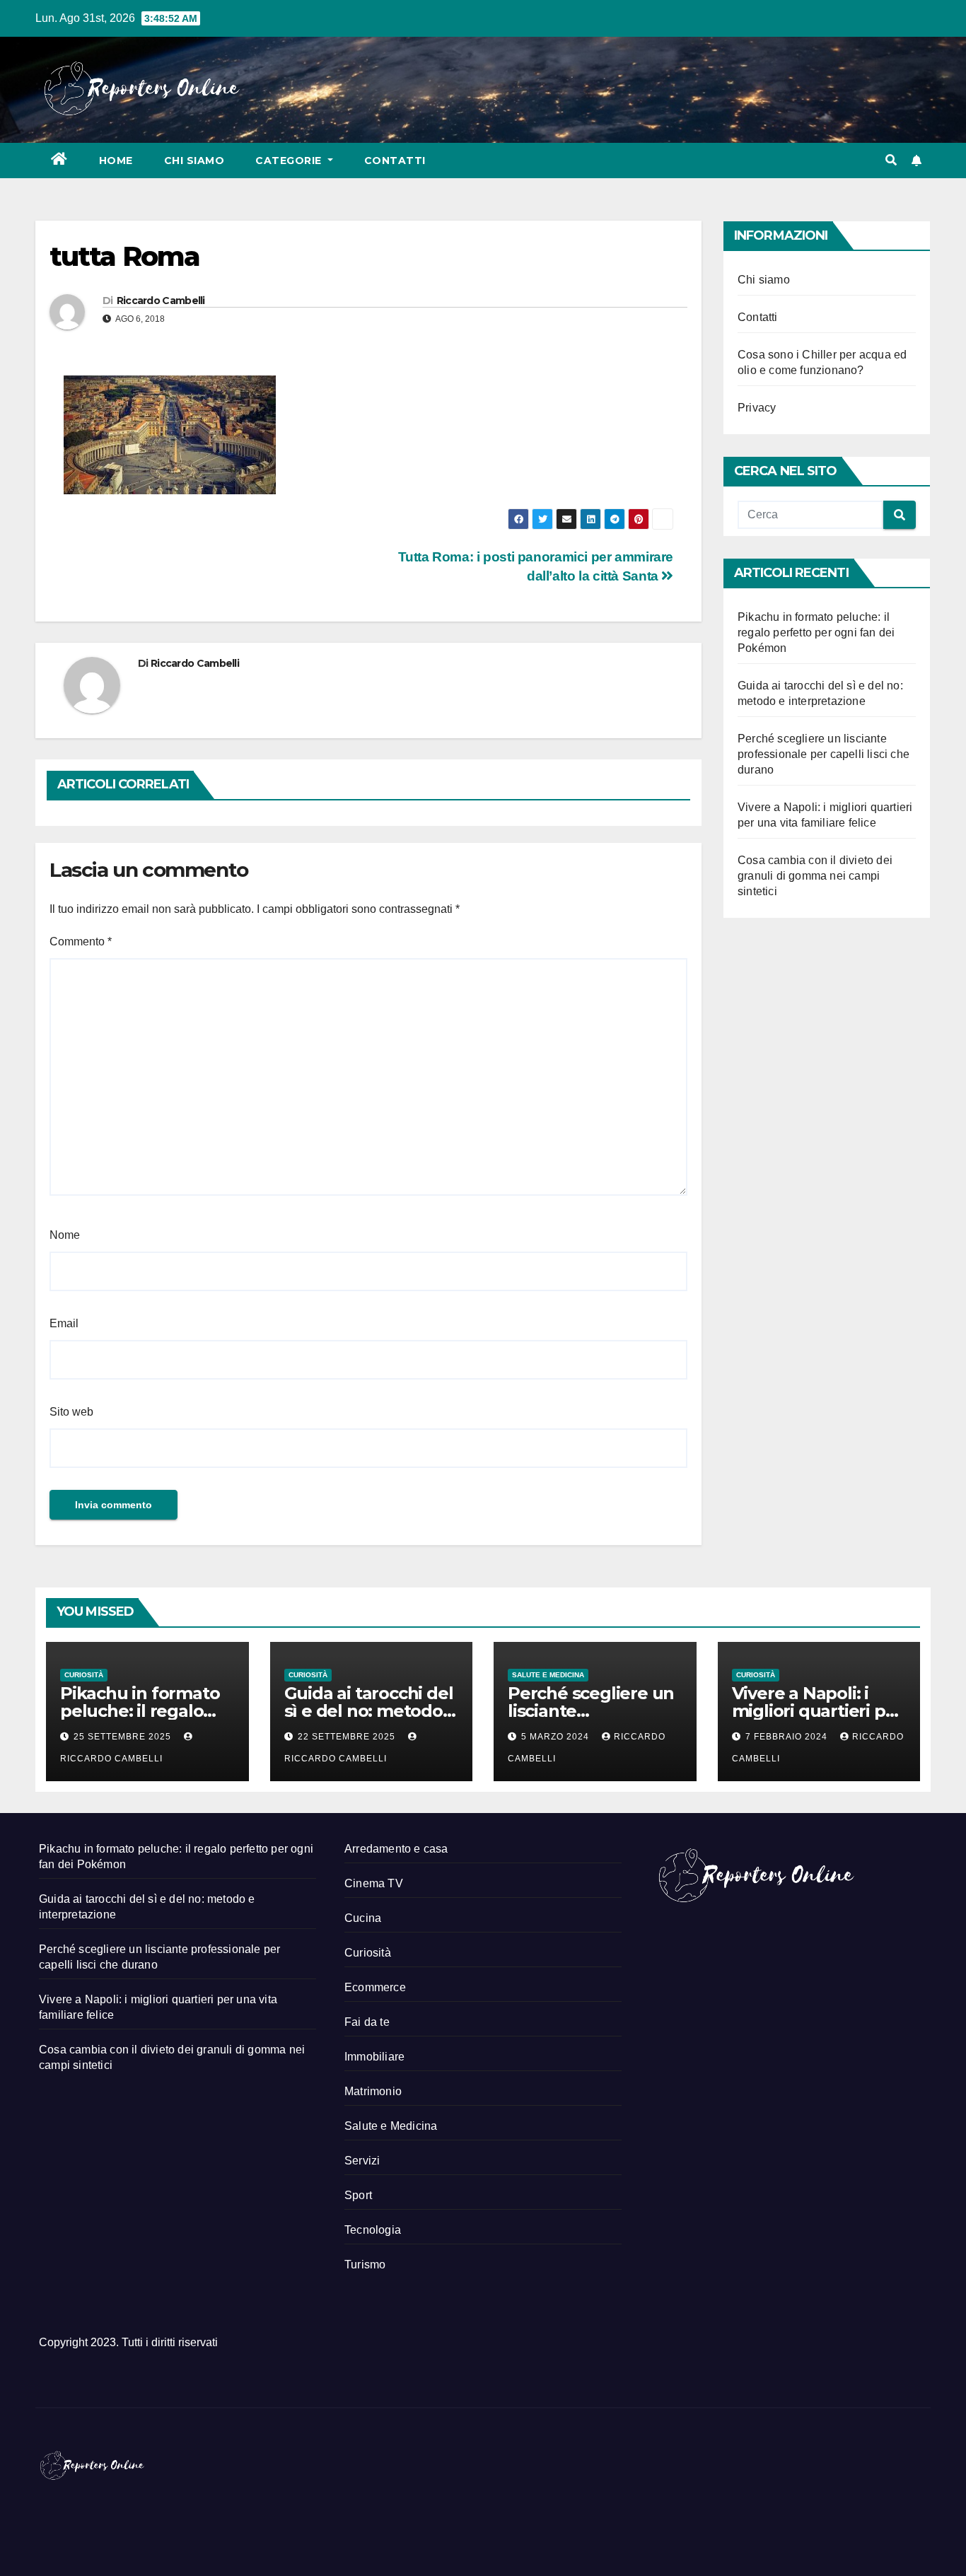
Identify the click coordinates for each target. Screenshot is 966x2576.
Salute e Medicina (548, 1675)
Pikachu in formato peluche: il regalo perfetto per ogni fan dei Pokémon (816, 633)
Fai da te (367, 2022)
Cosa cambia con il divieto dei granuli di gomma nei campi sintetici (815, 876)
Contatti (395, 161)
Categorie (290, 161)
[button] (891, 160)
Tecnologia (373, 2230)
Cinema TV (374, 1883)
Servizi (362, 2161)
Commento (81, 942)
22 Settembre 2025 (348, 1737)
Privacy (757, 408)
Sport (358, 2195)
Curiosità (84, 1675)
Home (116, 161)
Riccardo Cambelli (161, 301)
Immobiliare (374, 2057)
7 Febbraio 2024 (788, 1737)
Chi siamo (194, 161)
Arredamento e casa (396, 1849)
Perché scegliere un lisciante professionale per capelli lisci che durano (824, 754)
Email (64, 1323)
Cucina (363, 1918)
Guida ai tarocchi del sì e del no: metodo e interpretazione (371, 1711)
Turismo (365, 2265)
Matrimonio (373, 2091)
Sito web (71, 1412)
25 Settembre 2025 (124, 1737)
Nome (65, 1235)
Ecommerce (375, 1987)
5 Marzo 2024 (557, 1737)
